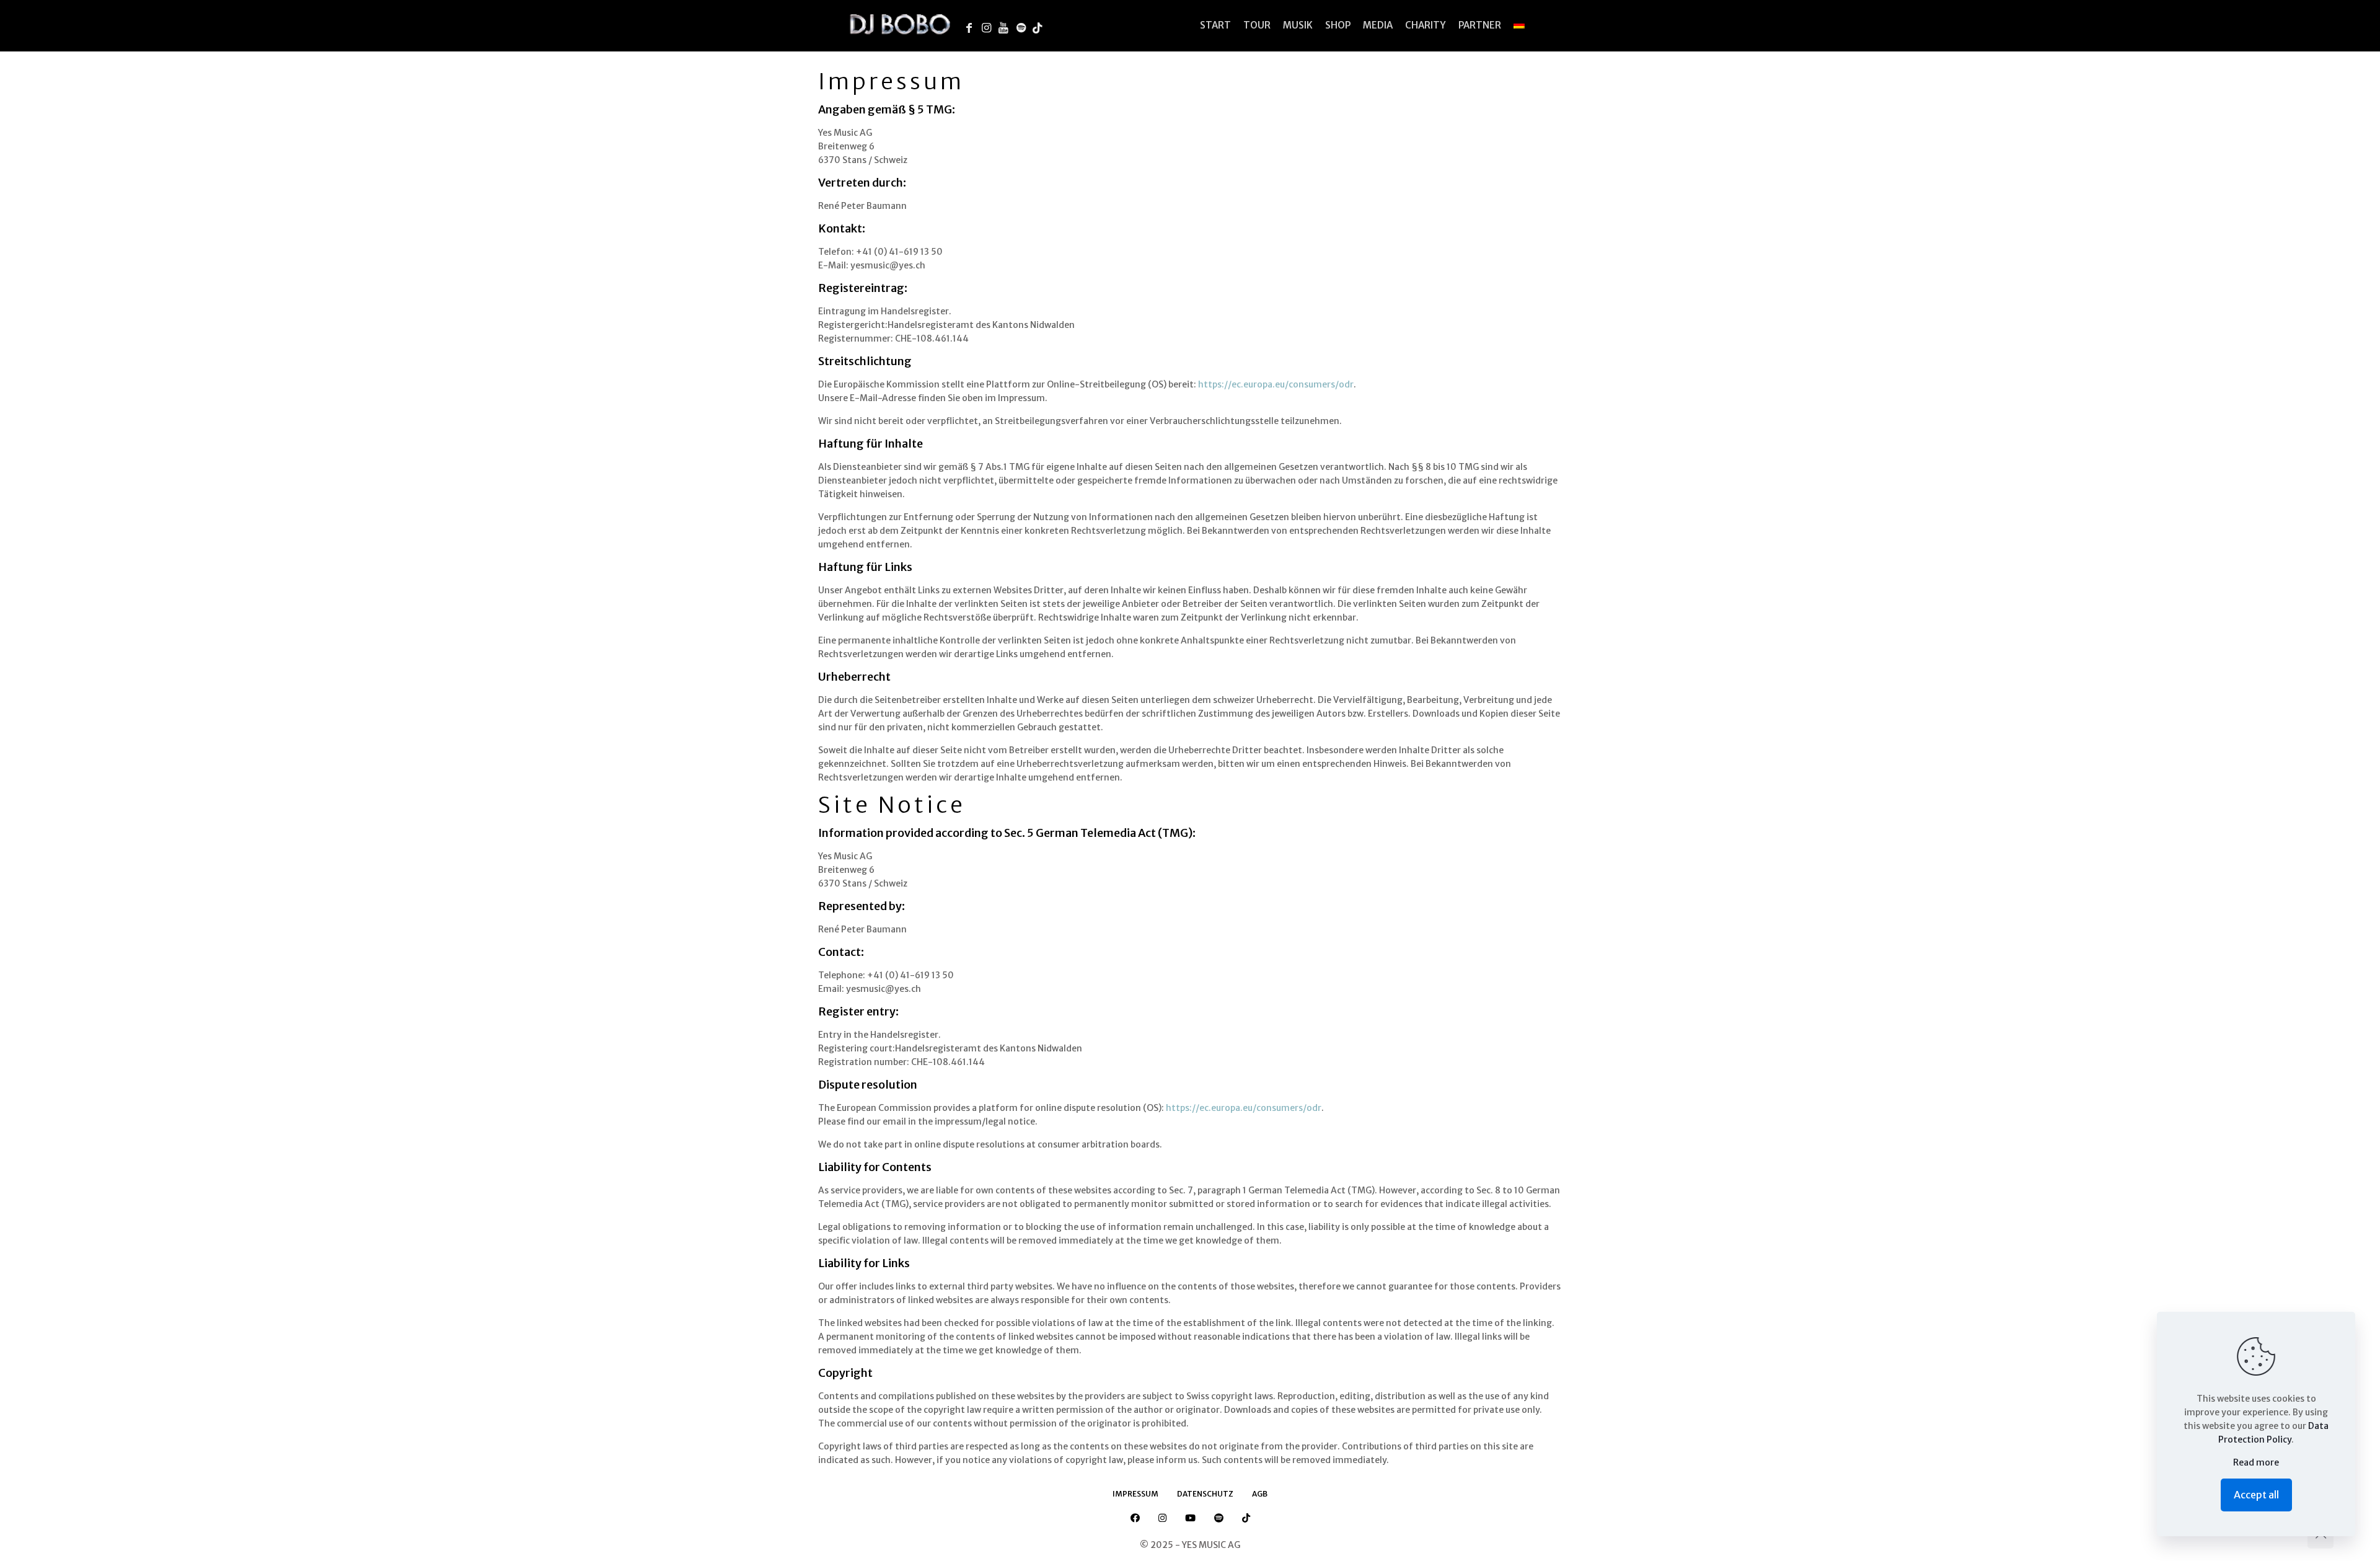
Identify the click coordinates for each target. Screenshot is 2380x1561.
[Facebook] (972, 26)
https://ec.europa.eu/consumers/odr (1276, 384)
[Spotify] (1024, 26)
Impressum (1135, 1494)
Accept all (2256, 1495)
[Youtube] (1007, 26)
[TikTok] (1041, 26)
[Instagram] (989, 26)
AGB (1260, 1494)
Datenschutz (1205, 1494)
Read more (2256, 1462)
